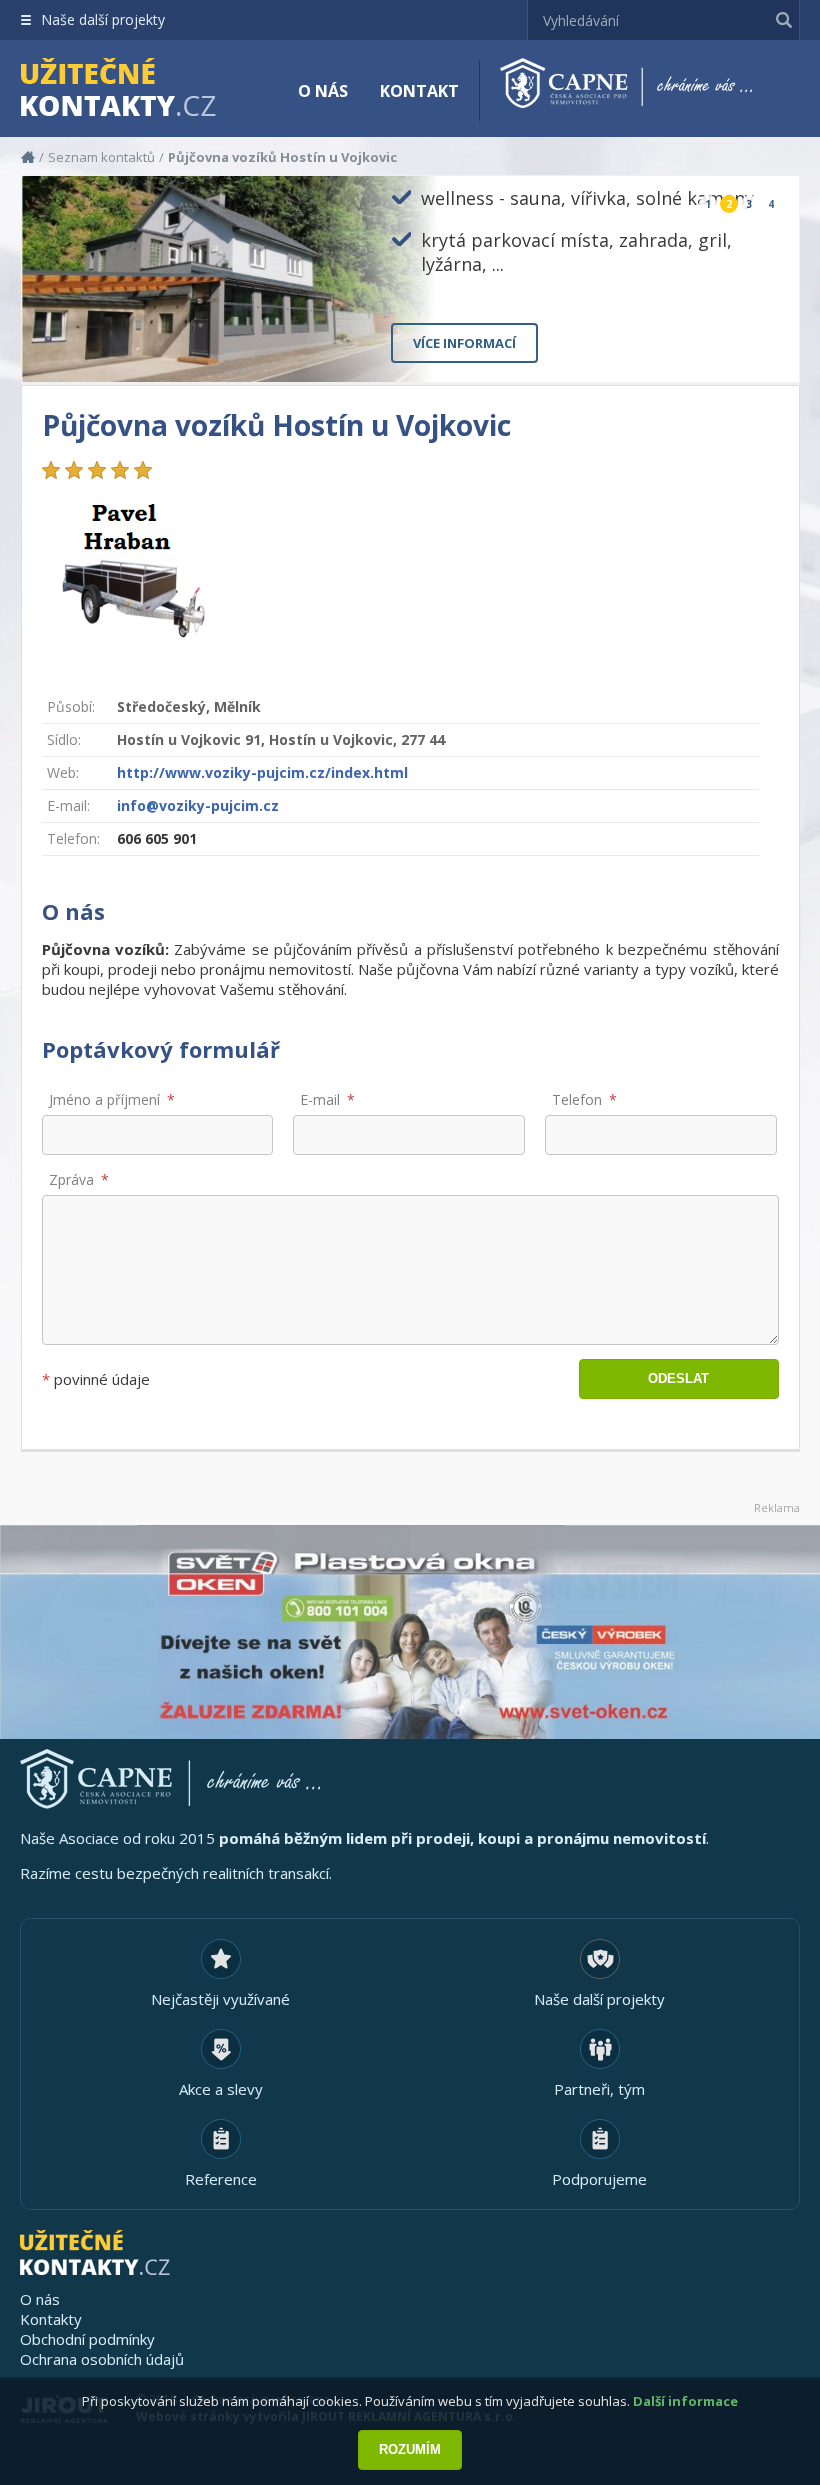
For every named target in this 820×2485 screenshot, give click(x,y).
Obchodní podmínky (87, 2339)
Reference (221, 2179)
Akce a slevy (221, 2089)
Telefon (577, 1099)
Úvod (28, 157)
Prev (737, 350)
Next (767, 350)
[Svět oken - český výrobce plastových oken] (410, 1632)
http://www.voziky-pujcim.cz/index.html (262, 772)
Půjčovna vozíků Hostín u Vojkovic (282, 157)
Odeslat (678, 1378)
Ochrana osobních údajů (102, 2359)
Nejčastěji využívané (220, 1999)
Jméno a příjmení (104, 1099)
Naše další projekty (103, 19)
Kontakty (51, 2319)
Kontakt (419, 91)
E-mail (320, 1099)
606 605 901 (157, 838)
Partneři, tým (599, 2089)
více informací (464, 343)
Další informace (685, 2401)
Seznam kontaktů (101, 157)
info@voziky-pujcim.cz (198, 805)
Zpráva (71, 1179)
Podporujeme (599, 2179)
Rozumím (410, 2449)
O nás (323, 91)
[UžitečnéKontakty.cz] (147, 90)
